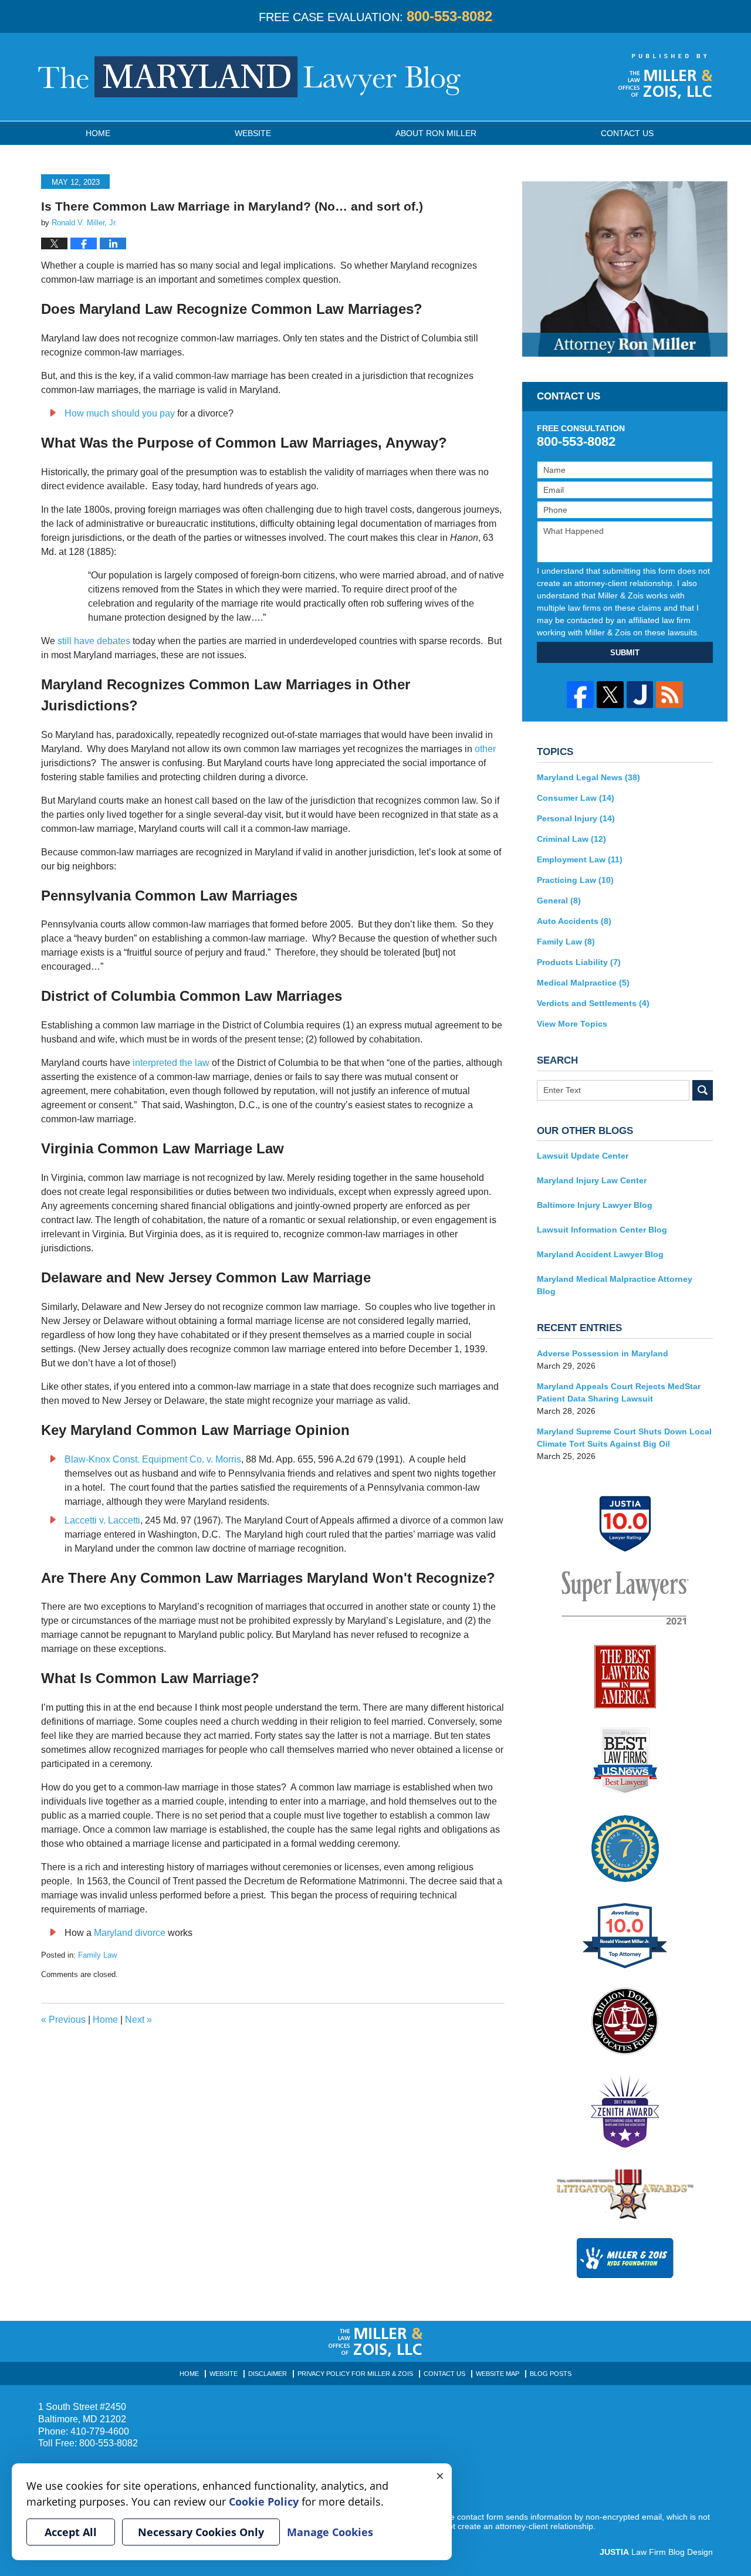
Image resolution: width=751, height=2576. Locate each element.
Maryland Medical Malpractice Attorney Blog (615, 1285)
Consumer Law (576, 798)
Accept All (71, 2532)
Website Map (498, 2374)
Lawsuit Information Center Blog (602, 1230)
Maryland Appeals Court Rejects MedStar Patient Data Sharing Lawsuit (619, 1392)
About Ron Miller (436, 133)
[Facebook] (580, 695)
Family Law (97, 1955)
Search (703, 1090)
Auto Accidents (574, 921)
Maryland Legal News (588, 777)
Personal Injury (576, 818)
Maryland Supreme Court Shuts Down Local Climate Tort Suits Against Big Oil (624, 1438)
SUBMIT (625, 653)
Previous (63, 2020)
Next (138, 2020)
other (485, 749)
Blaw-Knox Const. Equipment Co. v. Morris (153, 1459)
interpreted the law (171, 1063)
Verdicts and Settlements (593, 1003)
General (559, 901)
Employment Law (580, 859)
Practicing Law (575, 880)
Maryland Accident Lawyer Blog (600, 1254)
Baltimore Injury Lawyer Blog (595, 1205)
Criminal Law (571, 839)
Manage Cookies (330, 2532)
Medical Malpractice (583, 983)
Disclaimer (268, 2374)
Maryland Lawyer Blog (249, 77)
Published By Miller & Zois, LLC (666, 76)
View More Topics (572, 1024)
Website (253, 133)
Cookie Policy (264, 2501)
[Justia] (640, 695)
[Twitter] (610, 695)
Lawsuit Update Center (583, 1156)
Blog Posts (551, 2374)
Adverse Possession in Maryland (603, 1353)
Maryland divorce (130, 1933)
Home (98, 133)
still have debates (94, 641)
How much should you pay (120, 413)
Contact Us (444, 2374)
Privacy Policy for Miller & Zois (355, 2374)
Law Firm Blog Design (656, 2552)
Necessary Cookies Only (201, 2532)
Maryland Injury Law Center (592, 1180)
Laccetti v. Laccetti (102, 1520)
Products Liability (579, 962)
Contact (627, 133)
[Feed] (669, 695)
